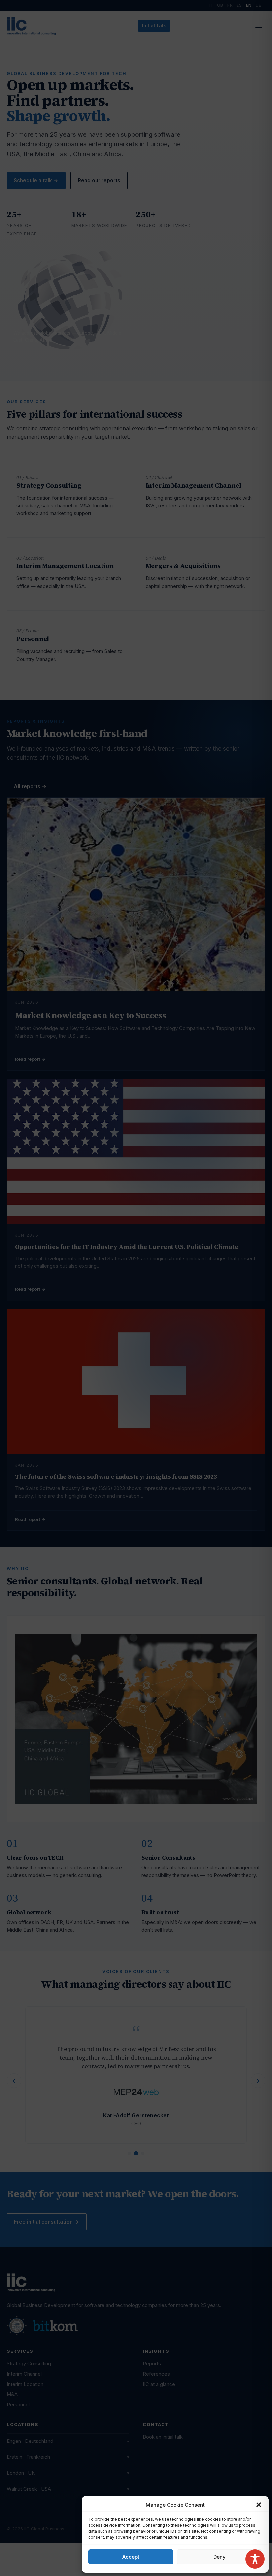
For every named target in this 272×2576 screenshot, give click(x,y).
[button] (259, 2505)
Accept (131, 2557)
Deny (219, 2557)
